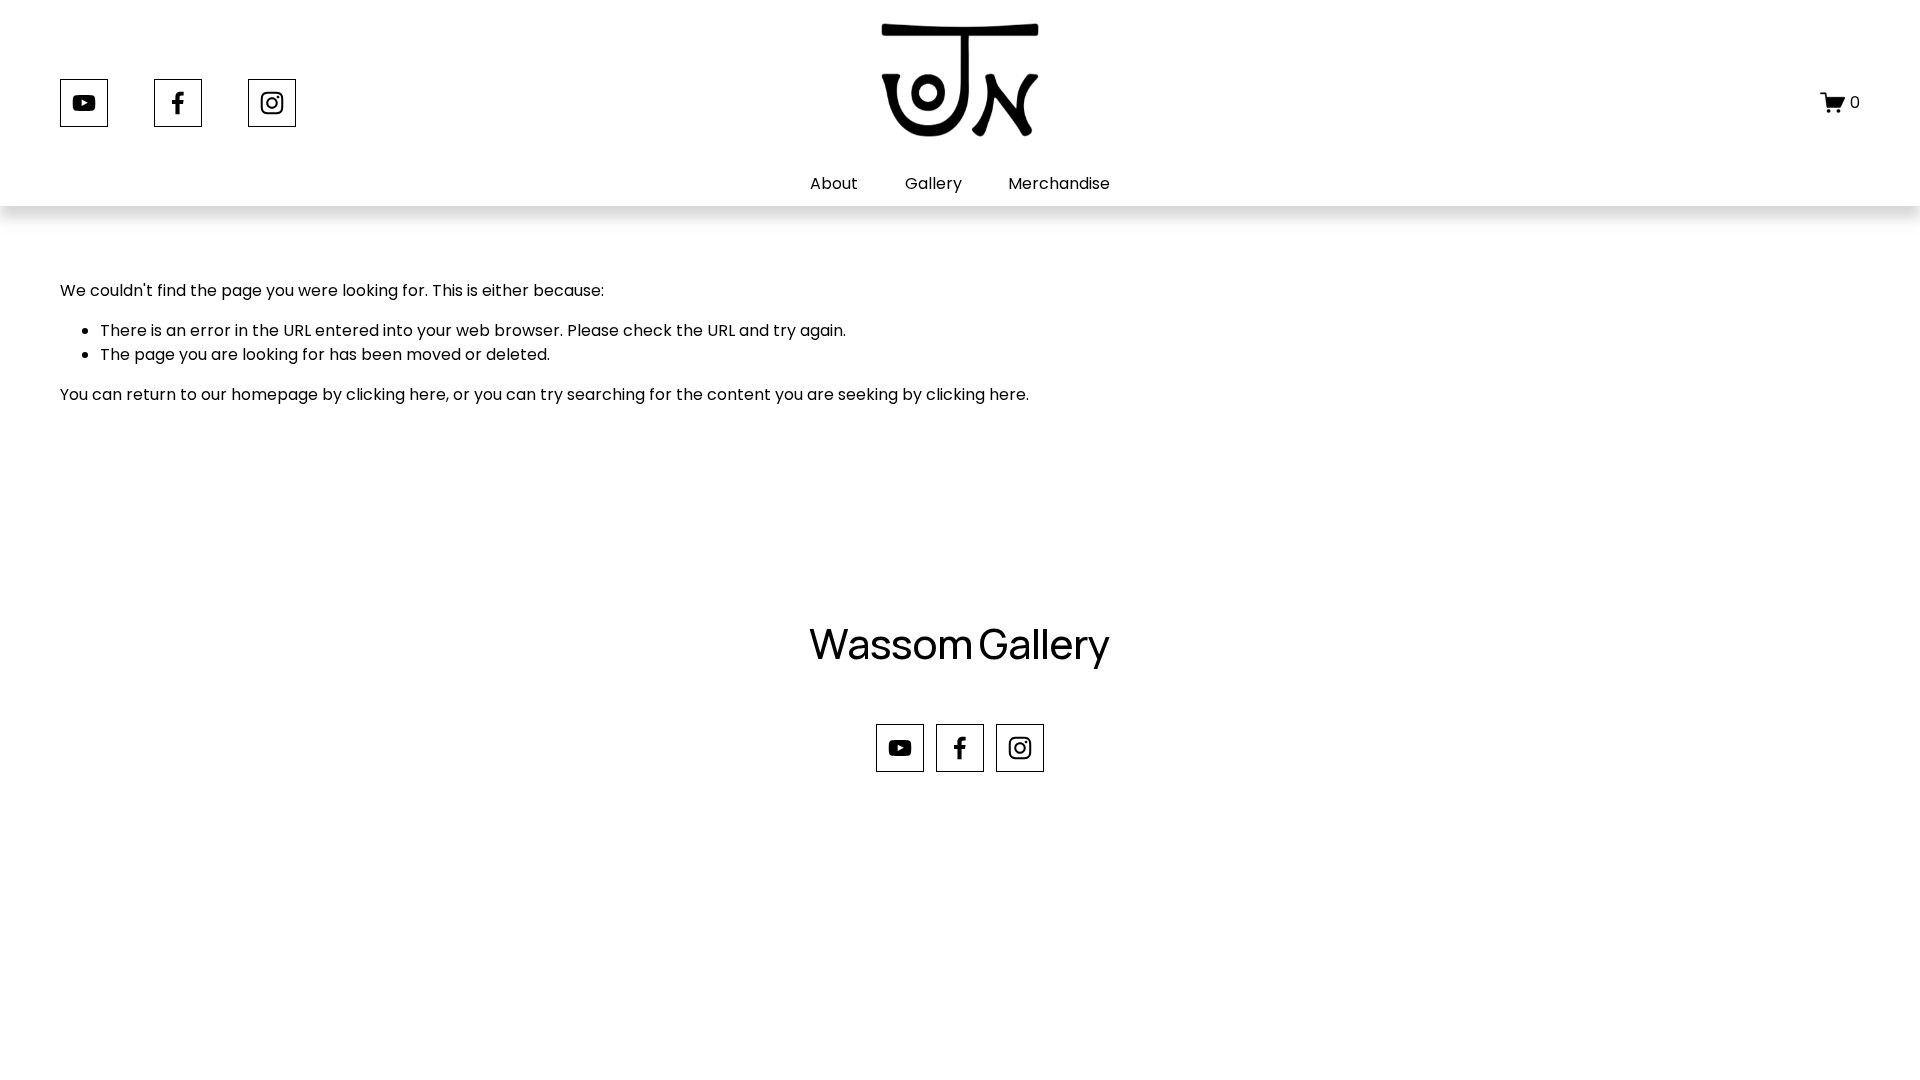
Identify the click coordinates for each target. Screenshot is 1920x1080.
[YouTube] (84, 103)
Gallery (933, 183)
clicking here (396, 394)
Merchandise (1059, 183)
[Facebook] (178, 103)
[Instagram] (272, 103)
